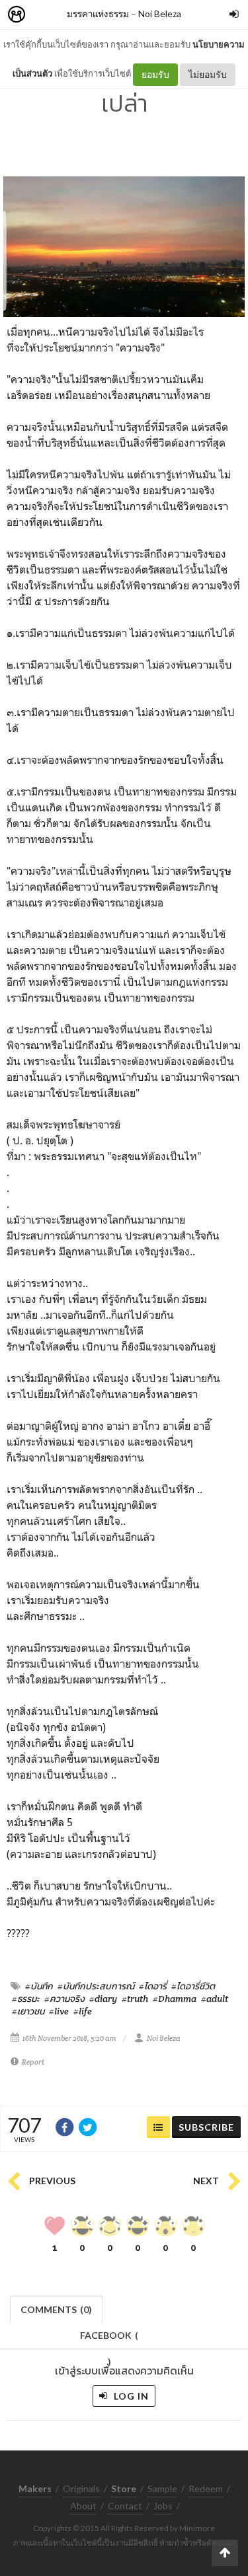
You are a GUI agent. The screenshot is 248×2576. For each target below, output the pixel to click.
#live (59, 2011)
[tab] (57, 2308)
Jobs (163, 2506)
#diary (103, 1999)
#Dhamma (175, 1999)
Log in (130, 2396)
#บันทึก (39, 1986)
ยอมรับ (155, 74)
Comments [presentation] (56, 2309)
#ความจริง (64, 1999)
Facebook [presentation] (109, 2339)
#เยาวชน (28, 2011)
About (83, 2506)
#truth (135, 1999)
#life (83, 2011)
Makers (46, 15)
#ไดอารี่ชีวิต (193, 1986)
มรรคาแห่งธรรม (98, 14)
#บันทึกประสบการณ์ (96, 1986)
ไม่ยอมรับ (208, 74)
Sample (162, 2488)
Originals (81, 2488)
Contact (125, 2506)
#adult (215, 1999)
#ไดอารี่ (153, 1986)
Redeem (206, 2488)
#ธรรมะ (26, 1999)
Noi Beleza (160, 14)
